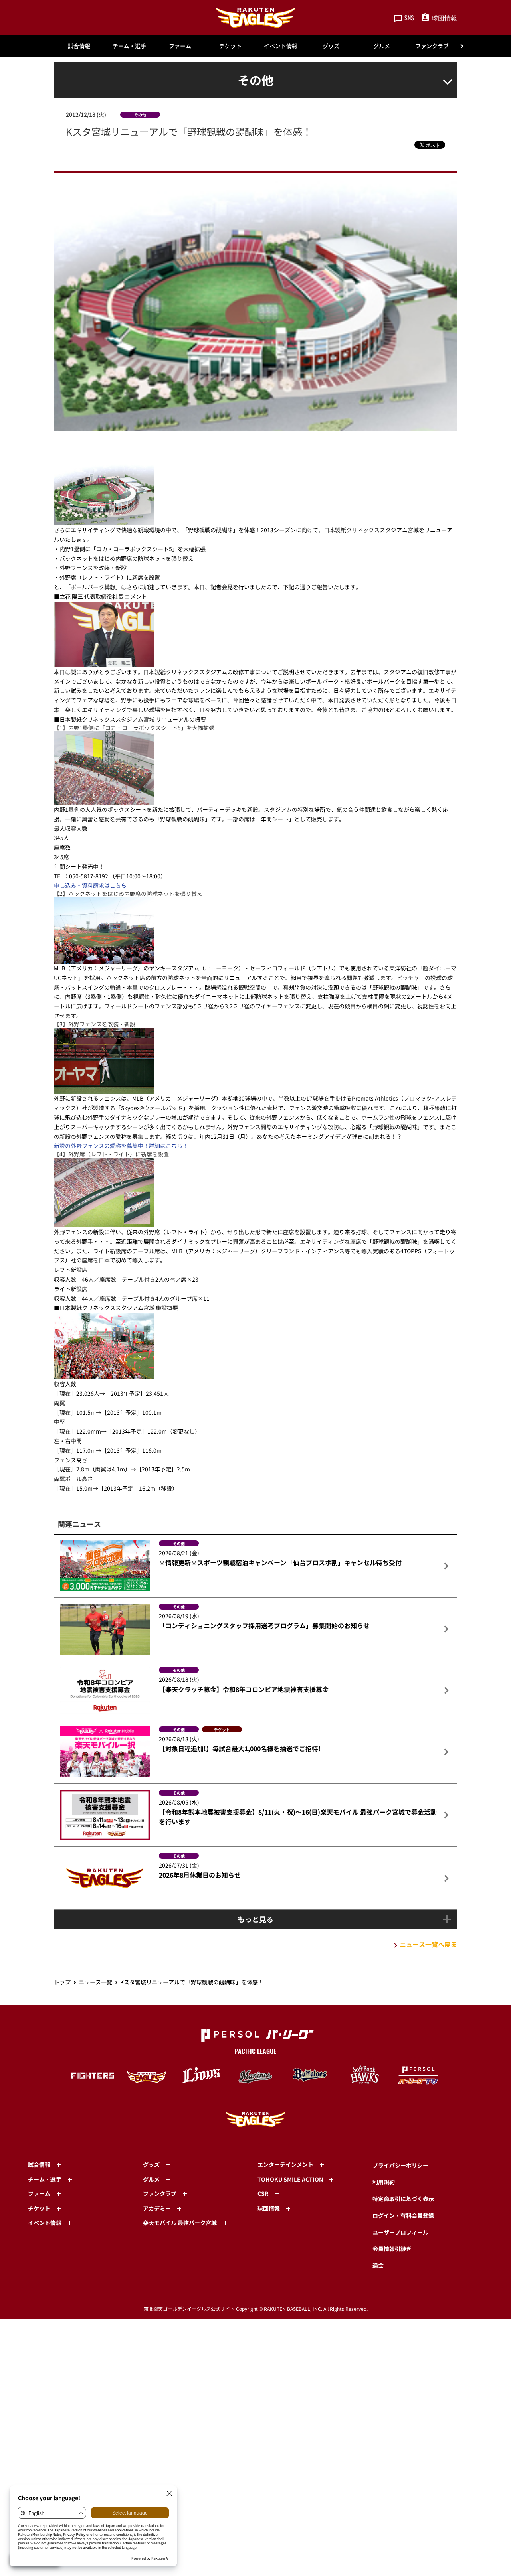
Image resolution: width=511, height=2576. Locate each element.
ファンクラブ (432, 46)
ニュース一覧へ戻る (428, 1944)
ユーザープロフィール (400, 2232)
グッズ (331, 46)
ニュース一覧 (95, 1982)
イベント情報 (281, 46)
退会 (378, 2265)
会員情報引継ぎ (392, 2249)
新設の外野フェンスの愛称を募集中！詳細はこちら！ (121, 1146)
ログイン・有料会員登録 (403, 2215)
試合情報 (79, 46)
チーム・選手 (129, 46)
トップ (62, 1982)
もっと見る (255, 1919)
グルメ (382, 46)
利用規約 (384, 2182)
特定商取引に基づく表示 (403, 2199)
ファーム (180, 46)
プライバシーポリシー (400, 2165)
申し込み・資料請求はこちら (90, 885)
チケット (230, 46)
